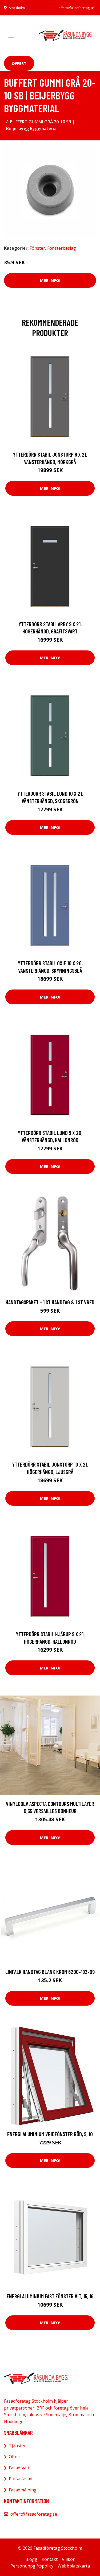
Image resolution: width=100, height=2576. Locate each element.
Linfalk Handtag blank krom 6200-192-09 (50, 1972)
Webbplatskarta (74, 2566)
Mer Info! (50, 280)
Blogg (31, 2559)
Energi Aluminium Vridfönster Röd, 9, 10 (50, 2134)
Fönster (37, 248)
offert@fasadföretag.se (76, 8)
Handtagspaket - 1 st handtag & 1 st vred (50, 1302)
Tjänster (17, 2446)
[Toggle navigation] (11, 35)
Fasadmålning (23, 2490)
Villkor (68, 2559)
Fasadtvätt (19, 2468)
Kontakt (50, 2559)
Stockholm (17, 8)
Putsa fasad (21, 2479)
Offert (19, 63)
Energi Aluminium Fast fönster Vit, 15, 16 (50, 2296)
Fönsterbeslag (62, 248)
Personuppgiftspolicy (32, 2566)
